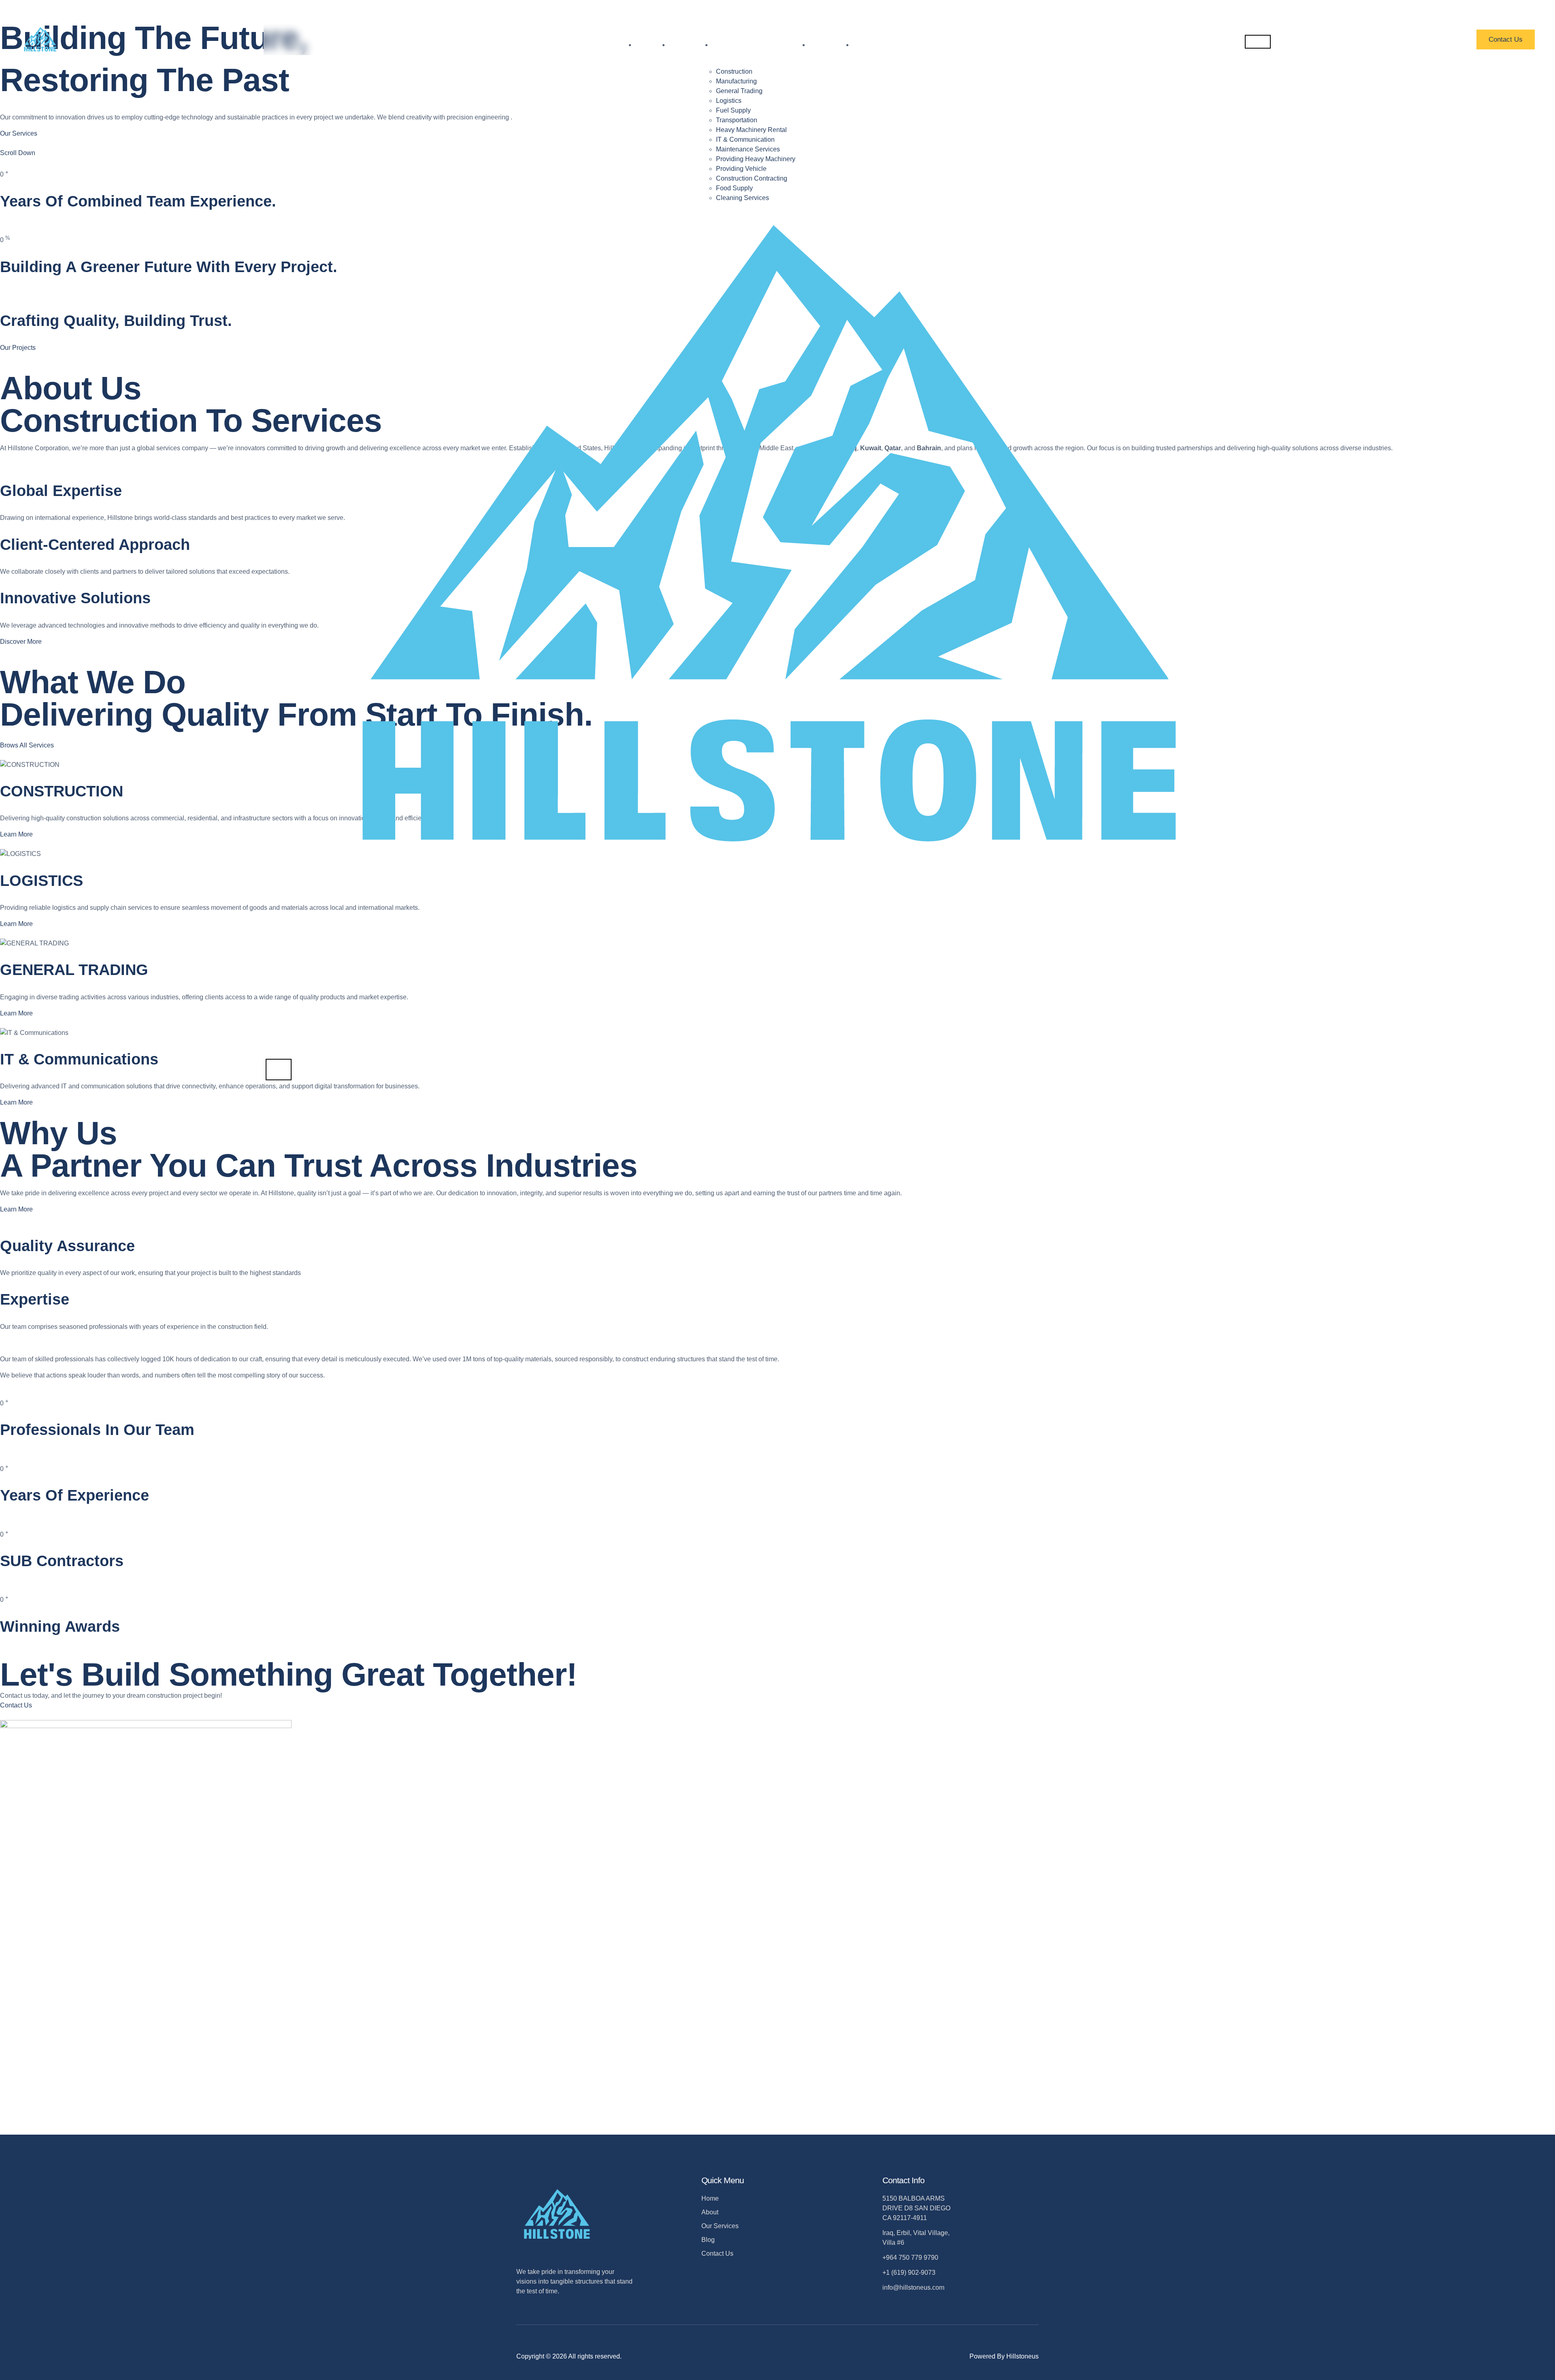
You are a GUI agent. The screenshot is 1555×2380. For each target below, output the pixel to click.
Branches (831, 45)
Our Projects (18, 348)
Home (652, 45)
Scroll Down (18, 153)
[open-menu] (1258, 42)
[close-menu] (279, 1070)
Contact (872, 45)
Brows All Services (27, 745)
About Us (690, 45)
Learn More (16, 834)
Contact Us (1506, 39)
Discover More (21, 642)
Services (733, 45)
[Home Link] (768, 1054)
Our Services (19, 133)
